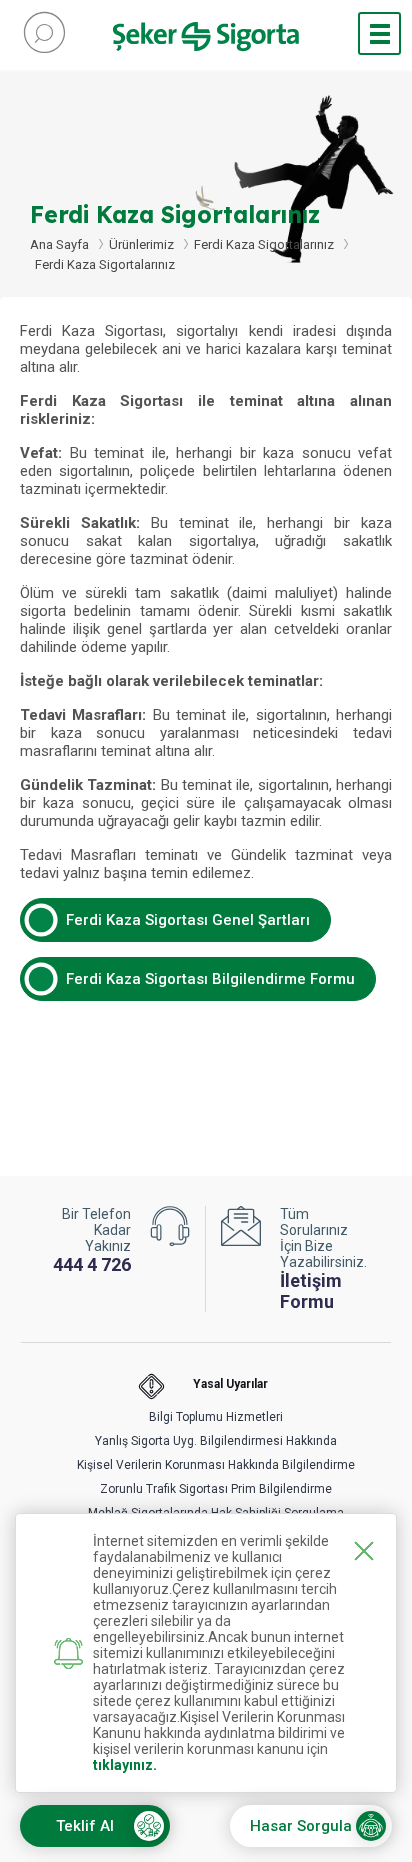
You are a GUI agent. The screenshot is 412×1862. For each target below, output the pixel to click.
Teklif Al (85, 1826)
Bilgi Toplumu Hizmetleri (216, 1417)
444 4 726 (92, 1264)
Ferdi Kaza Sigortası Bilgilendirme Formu (210, 979)
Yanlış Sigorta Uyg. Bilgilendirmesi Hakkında (216, 1441)
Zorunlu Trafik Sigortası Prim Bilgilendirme (216, 1489)
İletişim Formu (311, 1291)
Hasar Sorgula (301, 1826)
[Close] (364, 1551)
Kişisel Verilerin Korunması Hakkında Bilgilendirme (216, 1465)
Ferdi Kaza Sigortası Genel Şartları (188, 920)
